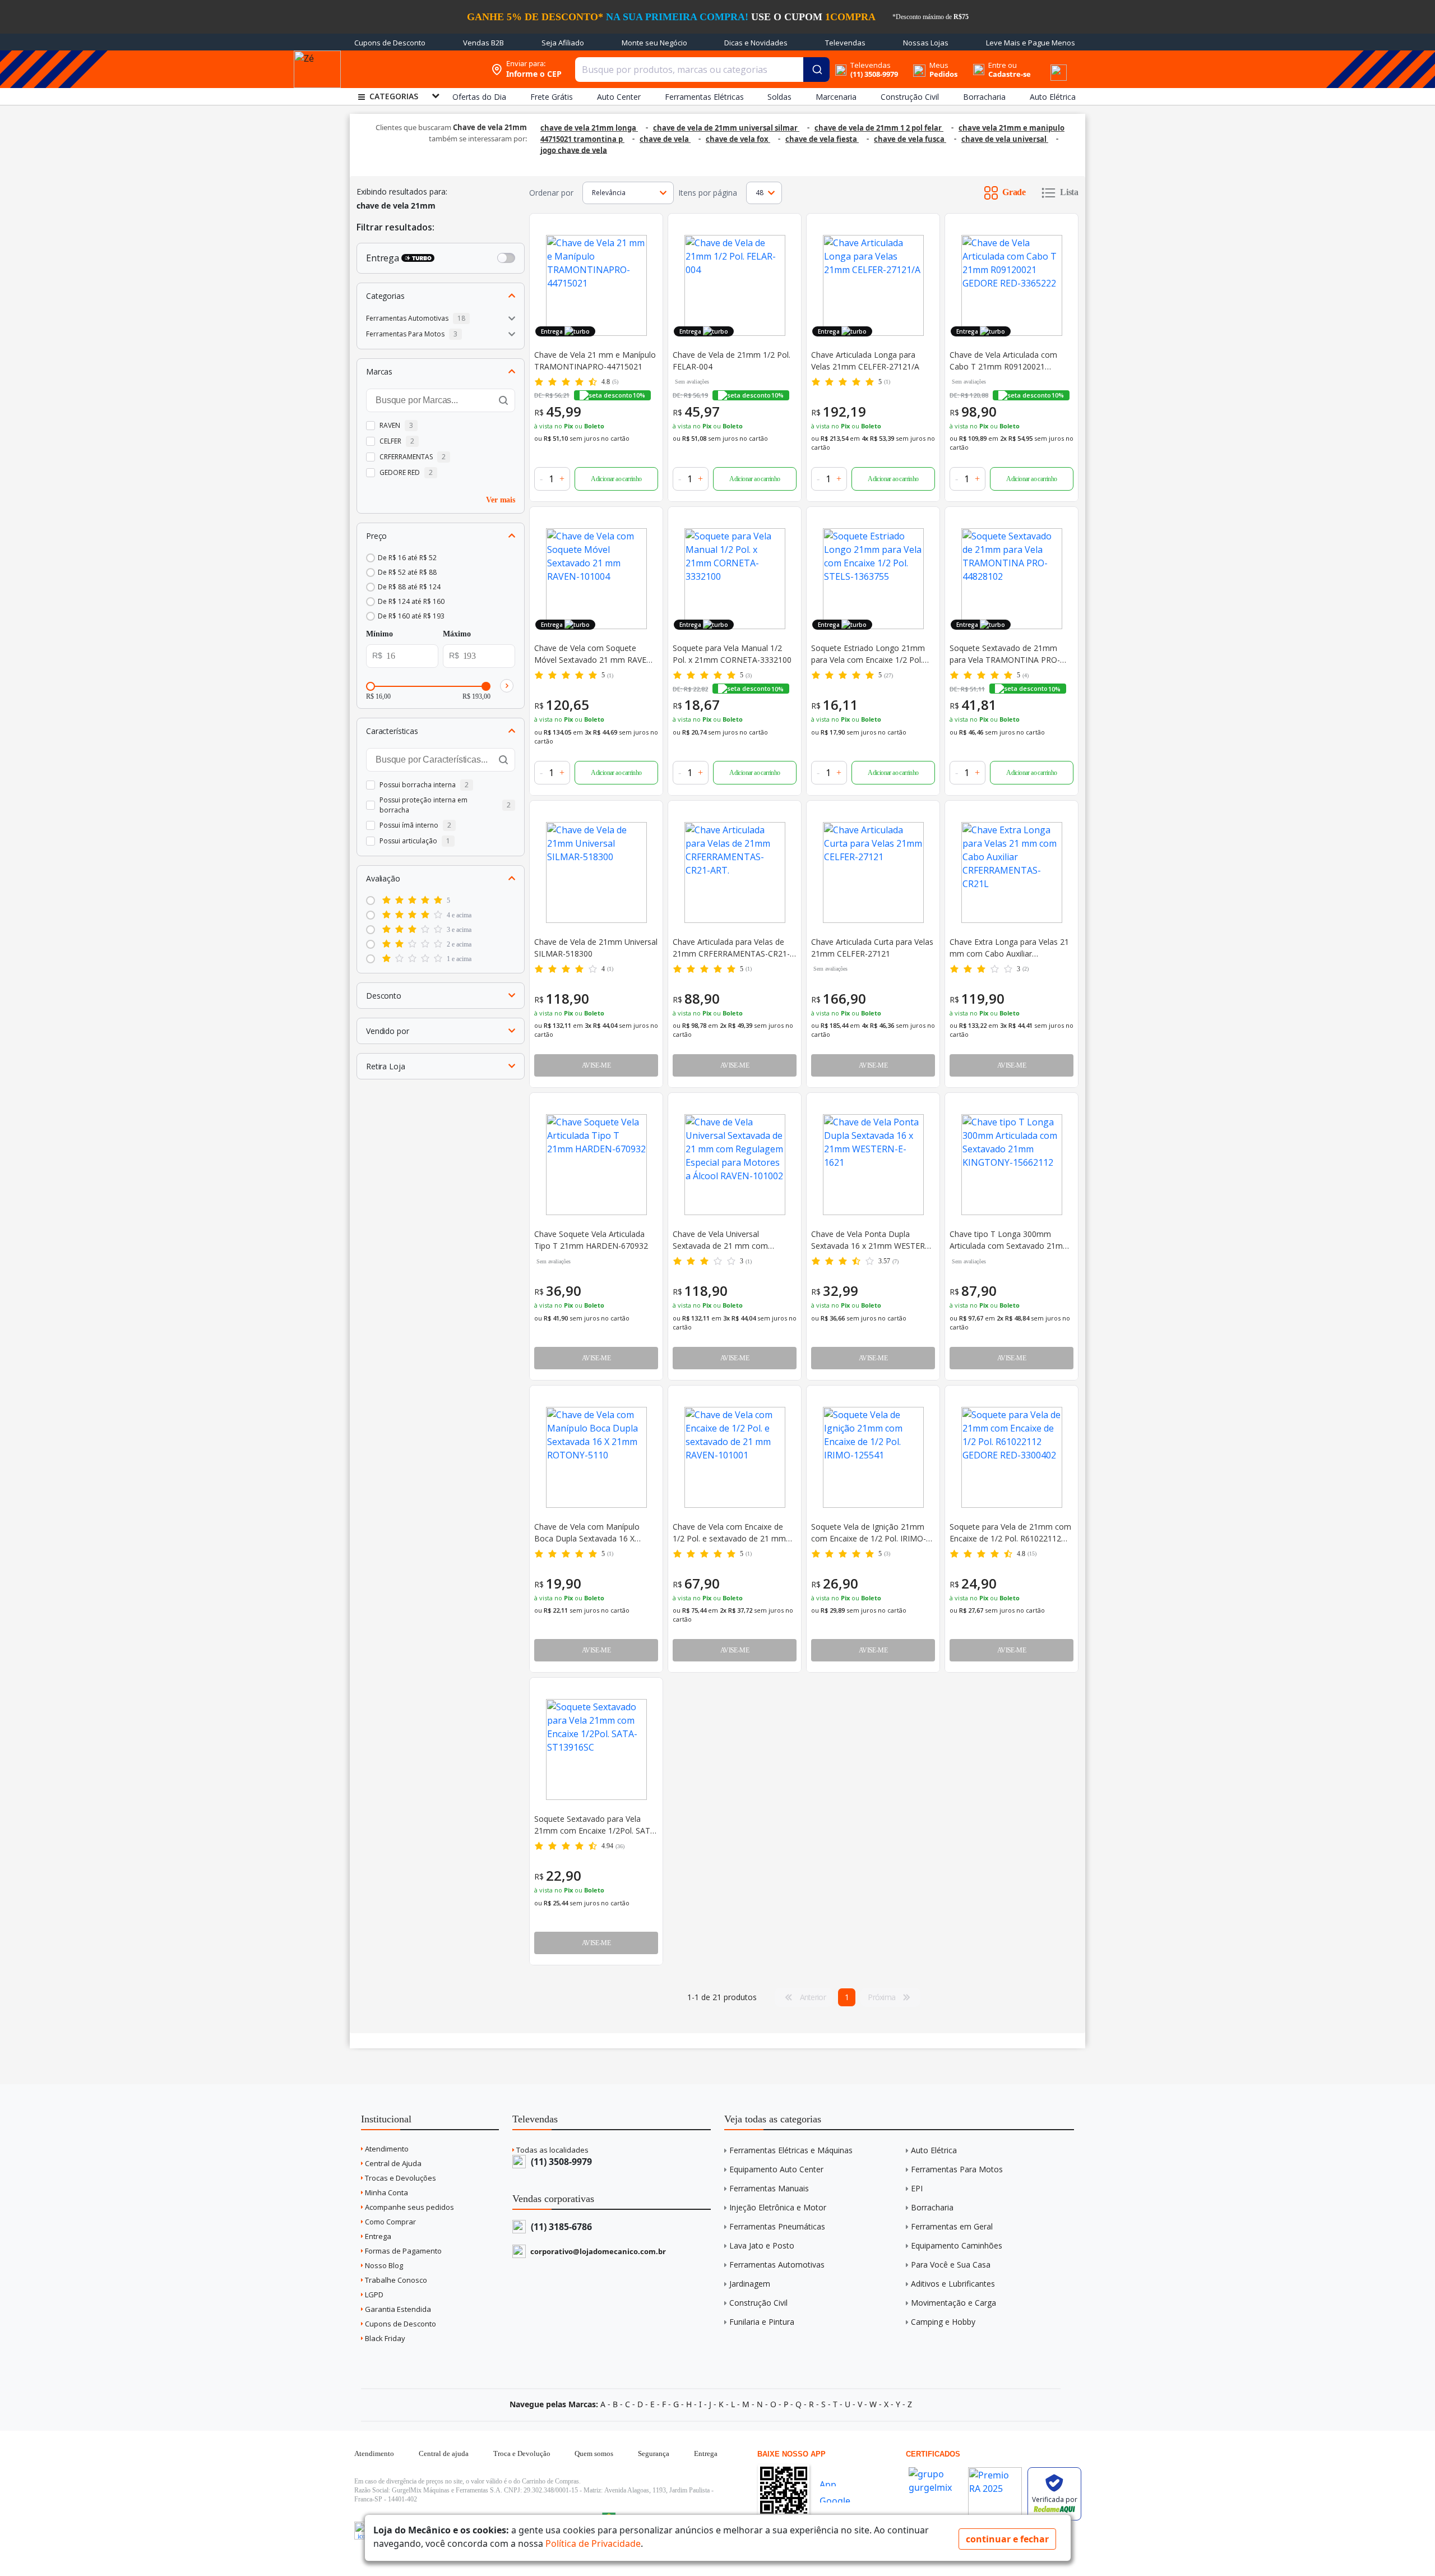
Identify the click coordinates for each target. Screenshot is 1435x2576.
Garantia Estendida (397, 2309)
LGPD (373, 2295)
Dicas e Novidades (756, 43)
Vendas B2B (483, 43)
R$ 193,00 (476, 696)
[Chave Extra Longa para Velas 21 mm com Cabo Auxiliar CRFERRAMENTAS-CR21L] (1012, 872)
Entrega (377, 2236)
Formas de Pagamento (402, 2251)
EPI (917, 2188)
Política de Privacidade (593, 2543)
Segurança (654, 2453)
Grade (1014, 192)
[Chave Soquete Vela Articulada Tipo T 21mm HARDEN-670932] (596, 1165)
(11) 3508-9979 (560, 2162)
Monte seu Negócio (654, 43)
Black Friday (384, 2338)
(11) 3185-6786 (560, 2227)
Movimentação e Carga (953, 2303)
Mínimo (379, 634)
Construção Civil (758, 2303)
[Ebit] (936, 2464)
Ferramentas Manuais (769, 2188)
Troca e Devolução (522, 2453)
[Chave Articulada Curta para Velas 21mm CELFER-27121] (873, 872)
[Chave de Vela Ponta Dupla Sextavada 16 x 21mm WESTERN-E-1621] (873, 1165)
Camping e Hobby (943, 2322)
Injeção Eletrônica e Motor (778, 2207)
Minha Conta (386, 2192)
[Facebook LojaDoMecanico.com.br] (363, 2531)
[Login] (978, 65)
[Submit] (816, 70)
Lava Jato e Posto (762, 2245)
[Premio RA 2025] (995, 2464)
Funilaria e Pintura (762, 2322)
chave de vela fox (738, 139)
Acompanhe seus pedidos (409, 2207)
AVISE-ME (596, 1065)
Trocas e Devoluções (400, 2178)
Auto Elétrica (934, 2150)
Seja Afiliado (563, 43)
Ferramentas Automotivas (777, 2265)
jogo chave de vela (574, 150)
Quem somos (594, 2453)
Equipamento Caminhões (957, 2245)
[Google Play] (839, 2498)
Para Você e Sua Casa (951, 2265)
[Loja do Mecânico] (413, 69)
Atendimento (386, 2149)
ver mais (501, 499)
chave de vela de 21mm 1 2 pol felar (879, 128)
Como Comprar (390, 2222)
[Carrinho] (1045, 63)
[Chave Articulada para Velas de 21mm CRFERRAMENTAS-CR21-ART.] (735, 872)
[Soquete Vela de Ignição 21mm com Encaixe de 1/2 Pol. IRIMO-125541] (873, 1457)
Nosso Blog (383, 2265)
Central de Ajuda (392, 2163)
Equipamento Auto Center (776, 2169)
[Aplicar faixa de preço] (507, 685)
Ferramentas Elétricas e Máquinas (791, 2150)
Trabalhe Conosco (395, 2280)
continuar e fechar (1007, 2539)
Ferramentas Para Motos (957, 2169)
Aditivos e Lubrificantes (953, 2284)
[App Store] (839, 2482)
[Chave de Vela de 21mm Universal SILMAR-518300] (596, 872)
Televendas (845, 43)
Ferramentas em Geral (952, 2226)
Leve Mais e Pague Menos (1031, 43)
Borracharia (932, 2207)
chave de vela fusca (910, 139)
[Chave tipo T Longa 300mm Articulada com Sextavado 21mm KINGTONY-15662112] (1012, 1165)
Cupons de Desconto (390, 43)
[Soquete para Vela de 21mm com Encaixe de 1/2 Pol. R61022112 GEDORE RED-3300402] (1012, 1457)
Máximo (457, 634)
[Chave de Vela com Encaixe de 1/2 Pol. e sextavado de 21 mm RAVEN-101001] (735, 1457)
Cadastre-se (1010, 74)
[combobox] (702, 70)
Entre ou (1003, 65)
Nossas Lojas (926, 43)
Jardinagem (750, 2284)
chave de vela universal (1005, 139)
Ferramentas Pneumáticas (777, 2226)
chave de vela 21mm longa (589, 128)
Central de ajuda (444, 2453)
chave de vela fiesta (822, 139)
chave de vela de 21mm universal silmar (726, 128)
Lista (1069, 192)
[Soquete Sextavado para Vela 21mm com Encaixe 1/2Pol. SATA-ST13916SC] (596, 1749)
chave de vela (665, 139)
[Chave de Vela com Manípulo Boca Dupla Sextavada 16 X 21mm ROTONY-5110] (596, 1457)
